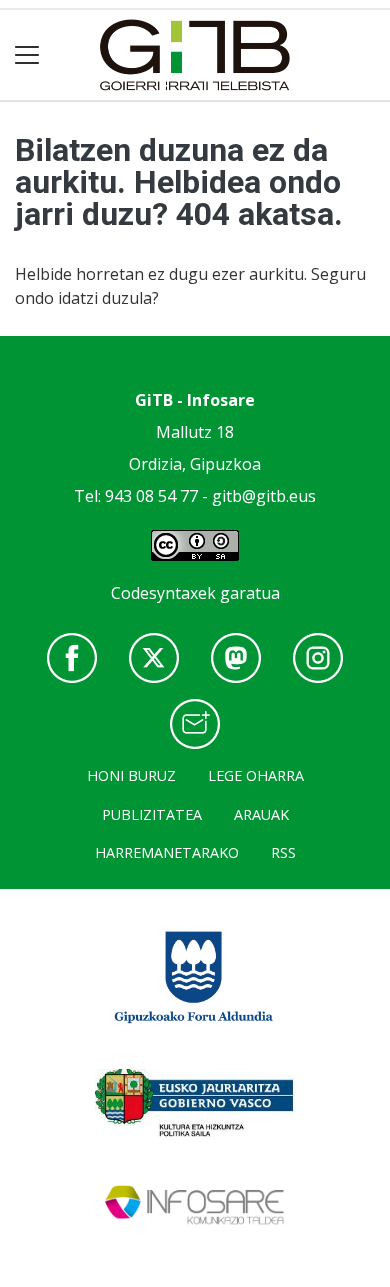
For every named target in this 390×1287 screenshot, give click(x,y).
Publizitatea (152, 814)
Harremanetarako (167, 852)
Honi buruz (131, 775)
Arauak (261, 814)
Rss (283, 852)
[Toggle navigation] (27, 55)
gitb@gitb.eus (264, 496)
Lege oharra (256, 775)
